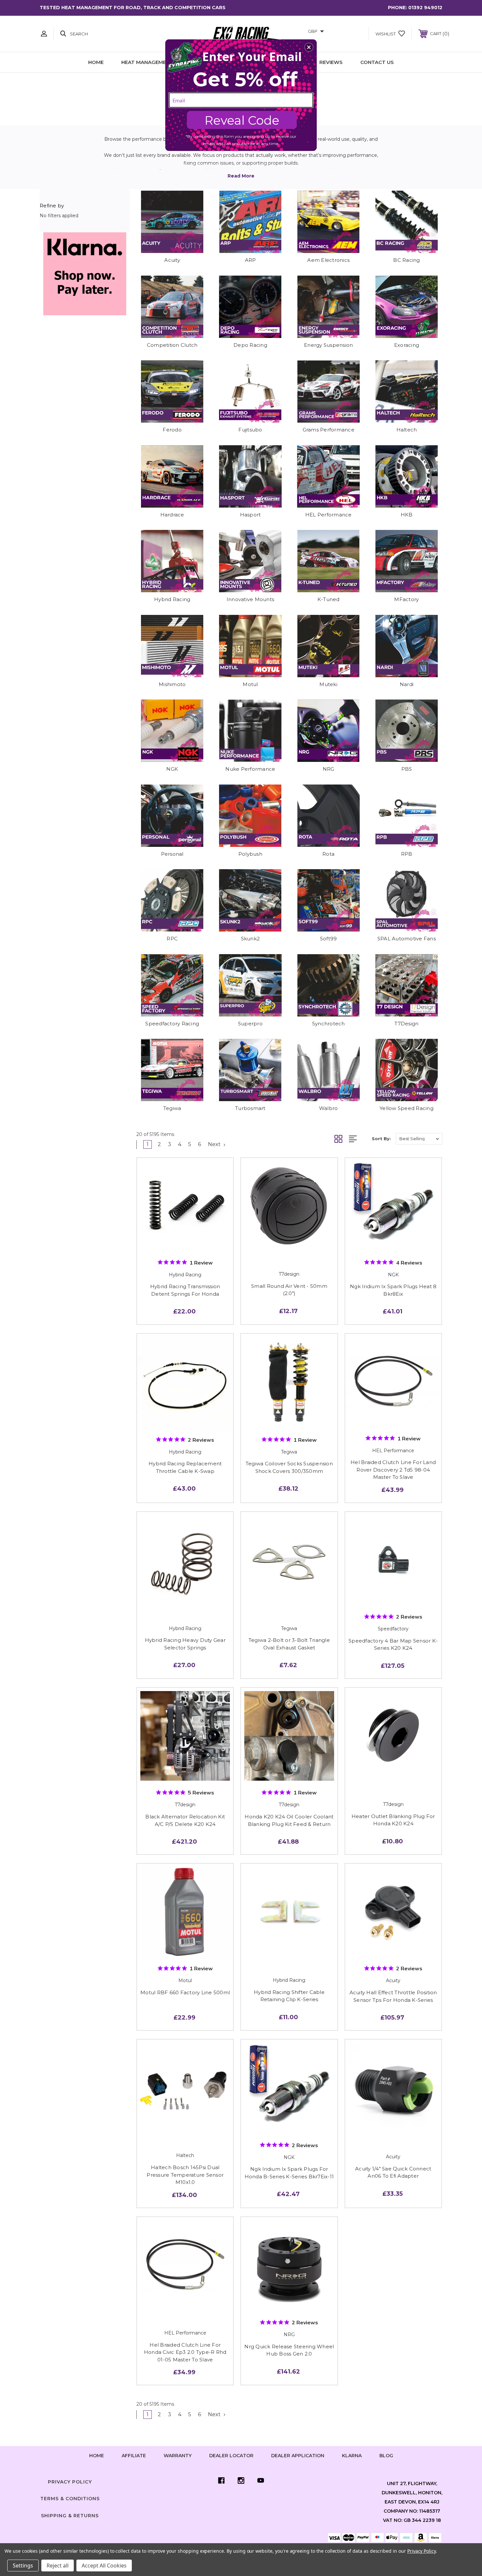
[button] (309, 47)
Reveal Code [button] (242, 120)
